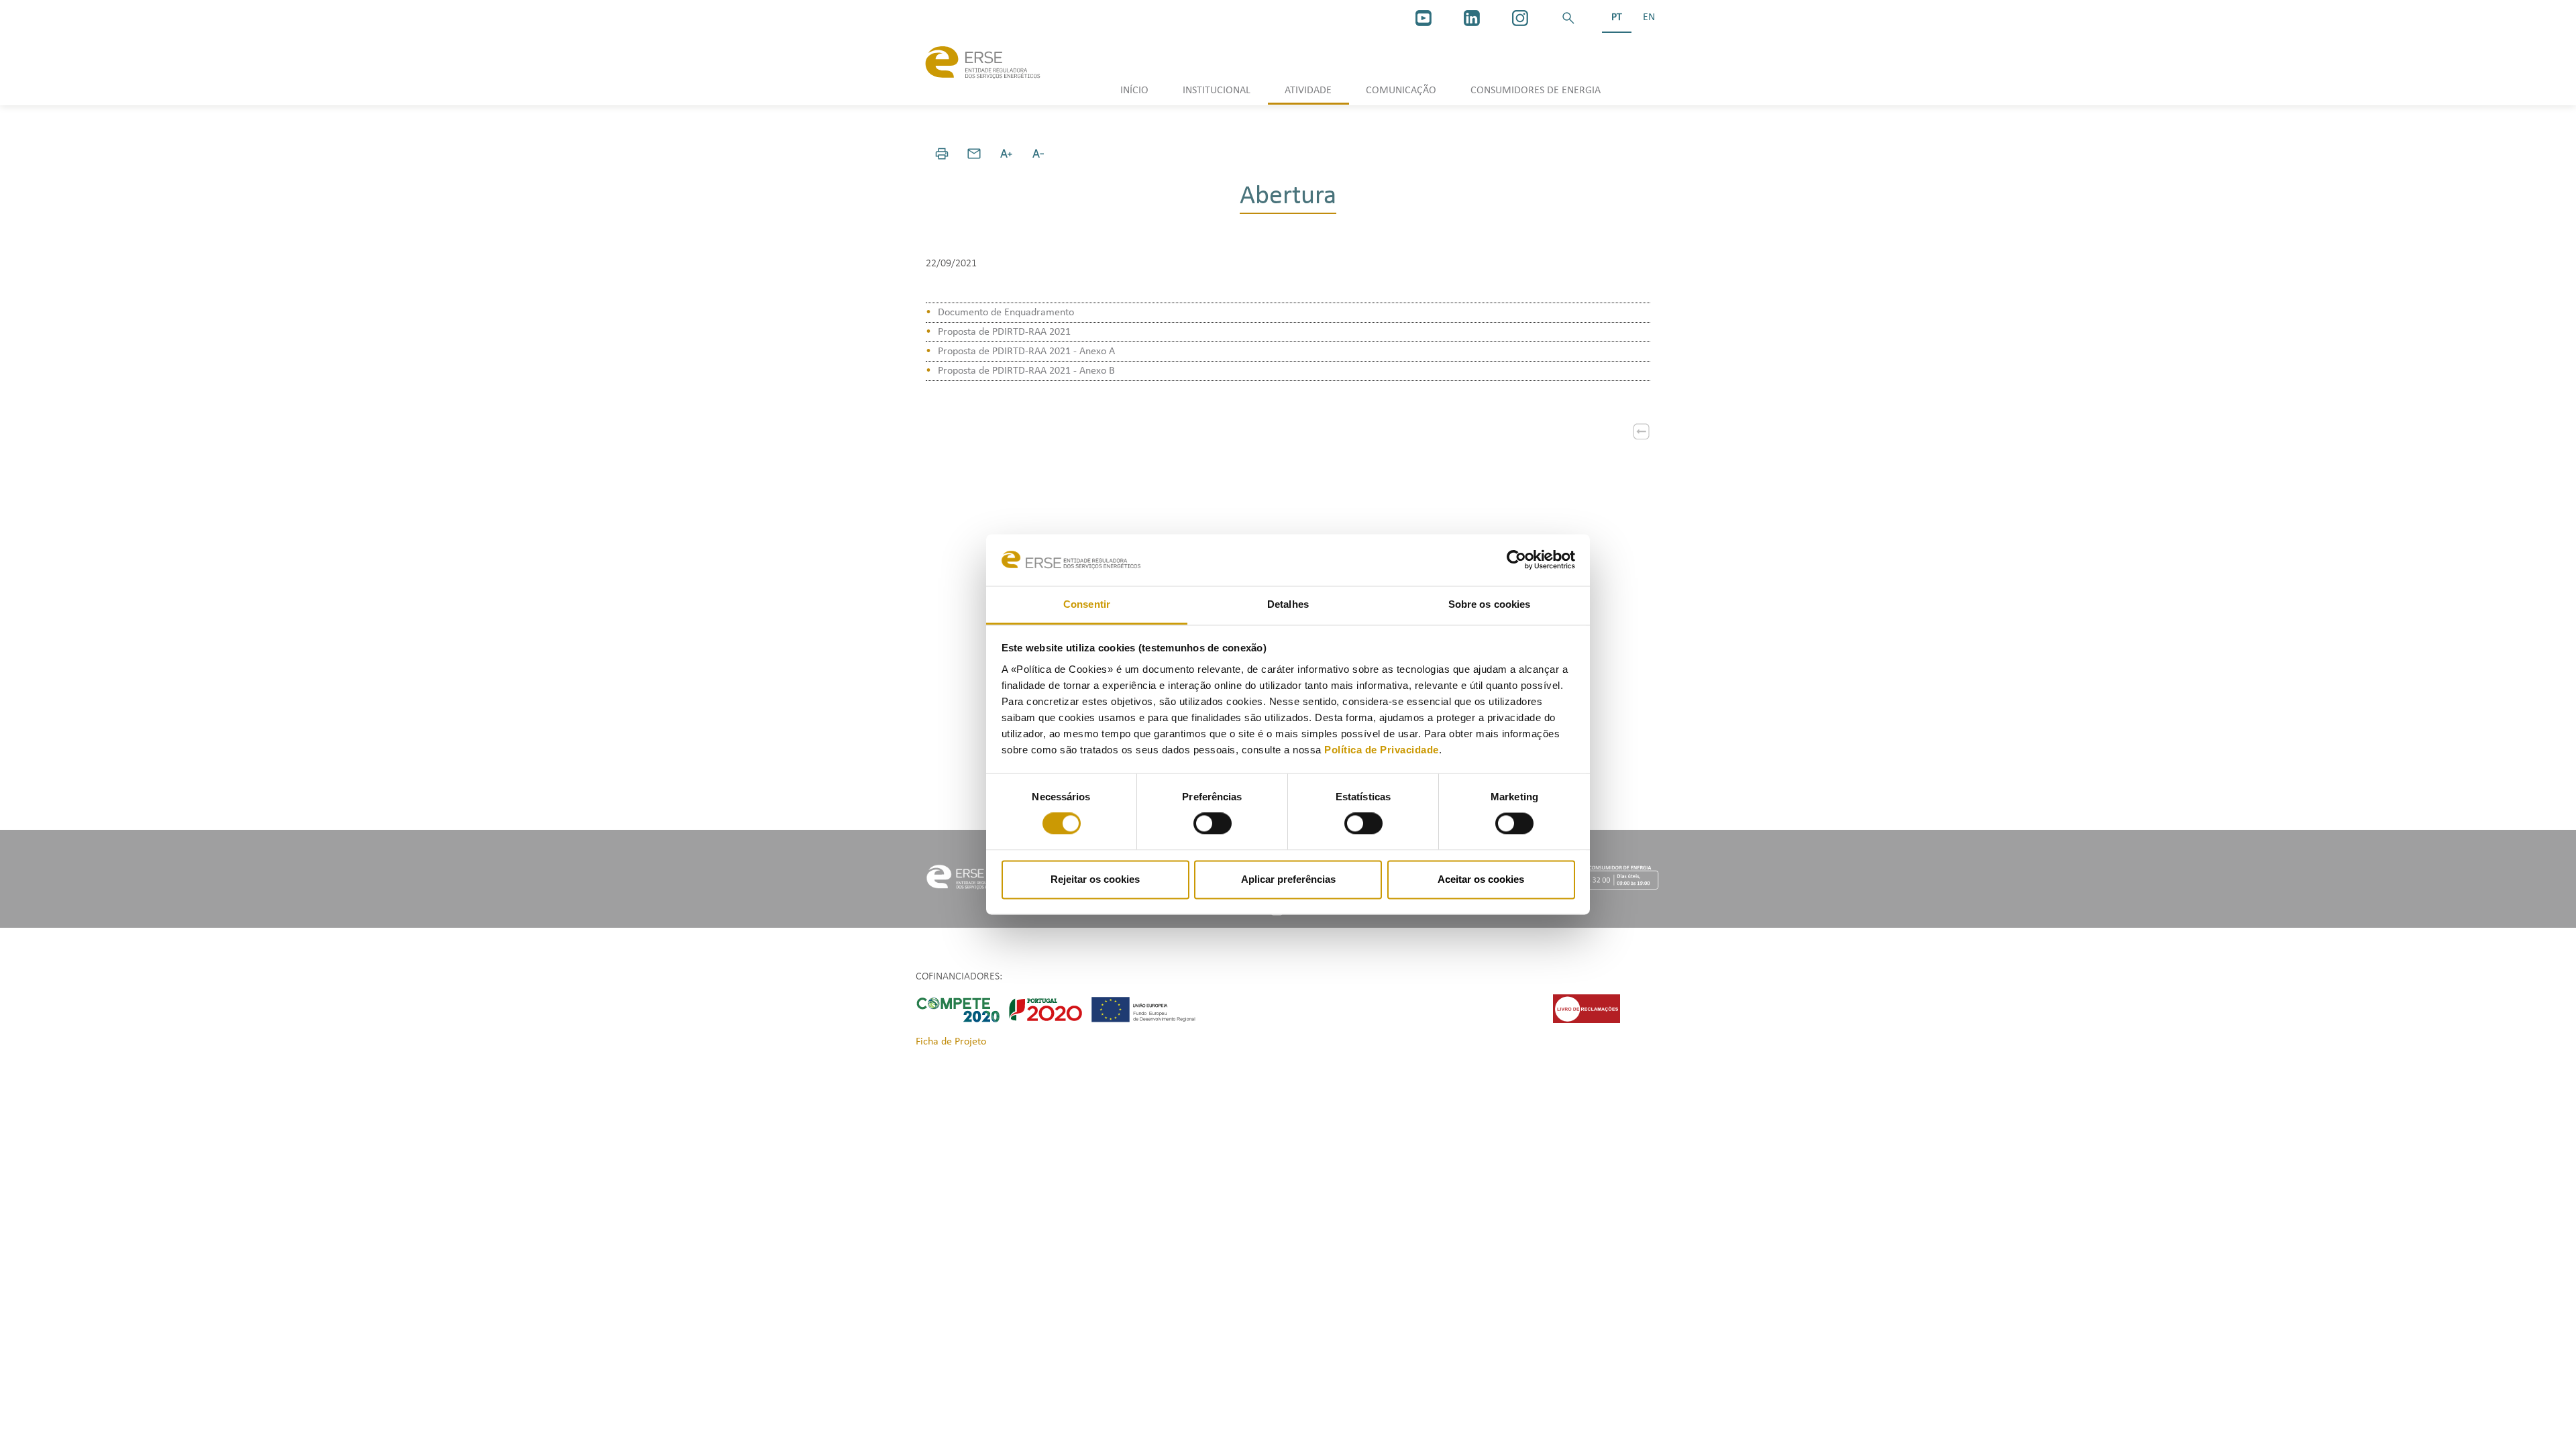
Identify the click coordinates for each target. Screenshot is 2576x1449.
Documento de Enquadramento (1006, 313)
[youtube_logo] (1424, 18)
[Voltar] (1642, 431)
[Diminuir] (1038, 154)
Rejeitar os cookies (1095, 879)
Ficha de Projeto (951, 1042)
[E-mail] (974, 154)
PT (1617, 17)
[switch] (1213, 824)
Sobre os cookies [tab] (1490, 604)
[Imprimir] (942, 154)
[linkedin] (1472, 18)
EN (1649, 17)
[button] (1568, 18)
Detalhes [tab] (1288, 604)
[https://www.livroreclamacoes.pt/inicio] (1587, 1008)
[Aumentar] (1006, 154)
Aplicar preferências (1288, 879)
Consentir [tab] (1087, 604)
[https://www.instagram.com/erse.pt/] (1520, 18)
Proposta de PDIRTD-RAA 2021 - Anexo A (1026, 352)
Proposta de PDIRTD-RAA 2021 (1004, 332)
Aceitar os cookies (1481, 879)
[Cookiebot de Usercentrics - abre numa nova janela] (1516, 560)
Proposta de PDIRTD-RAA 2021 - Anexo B (1026, 371)
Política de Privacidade (1382, 750)
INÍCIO (1134, 91)
